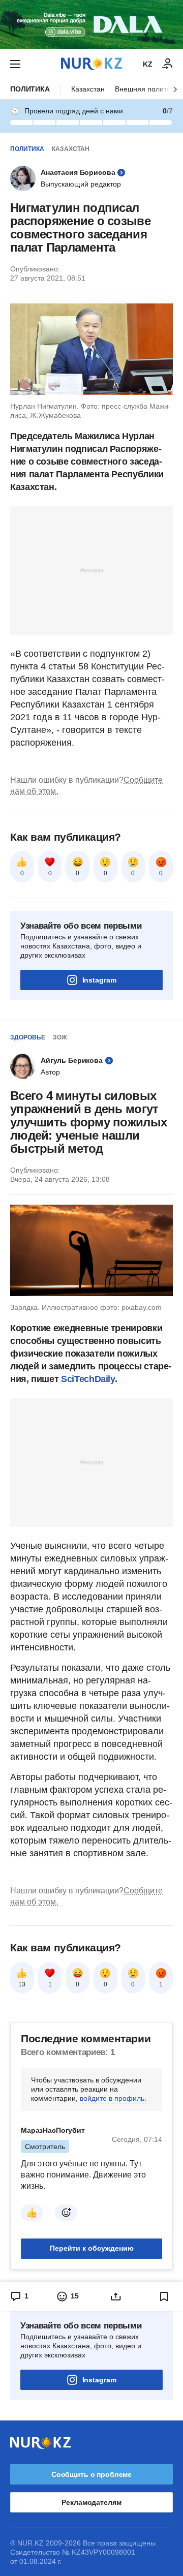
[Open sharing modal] (116, 2296)
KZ (148, 64)
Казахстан (88, 89)
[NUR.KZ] (91, 64)
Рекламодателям (91, 2502)
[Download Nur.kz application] (91, 24)
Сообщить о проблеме (91, 2474)
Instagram (99, 980)
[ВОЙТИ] (168, 64)
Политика (30, 89)
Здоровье (28, 1037)
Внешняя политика (146, 89)
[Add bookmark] (164, 2296)
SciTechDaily (88, 1379)
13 (22, 1984)
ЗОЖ (60, 1037)
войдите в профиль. (113, 2098)
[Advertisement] (91, 570)
